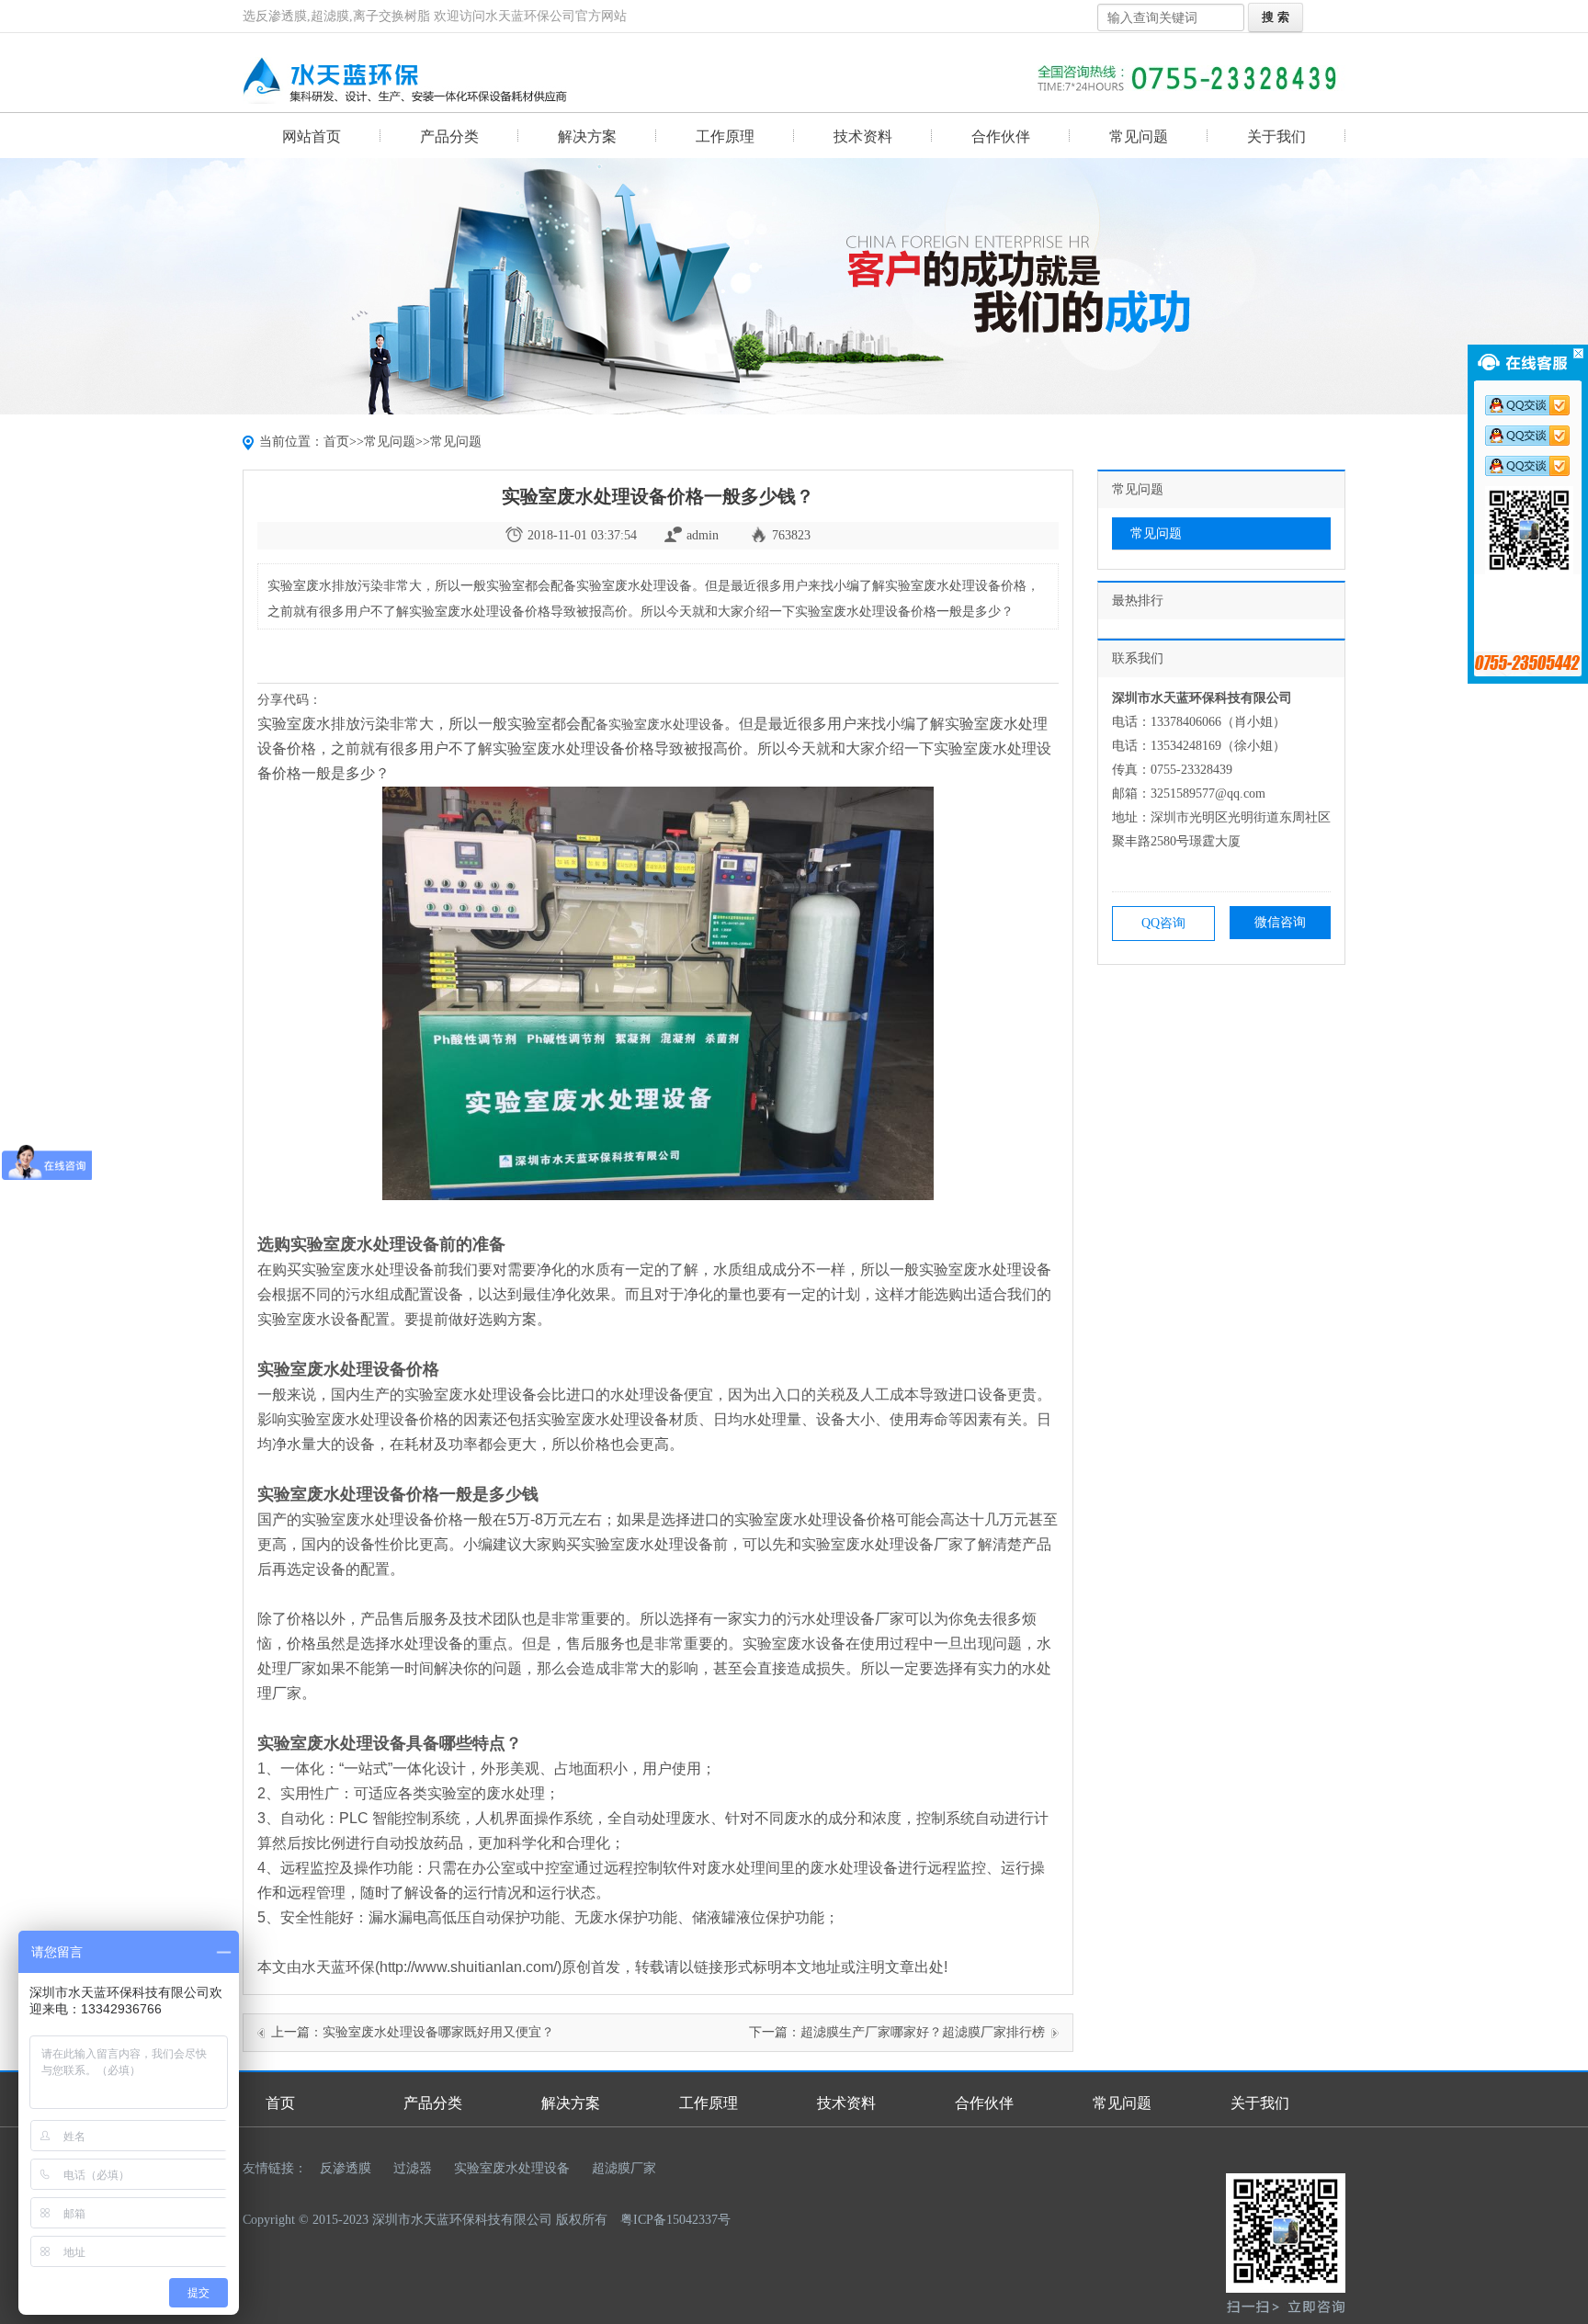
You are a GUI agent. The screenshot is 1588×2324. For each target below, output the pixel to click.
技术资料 (863, 136)
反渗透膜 (346, 2168)
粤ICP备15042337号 (675, 2220)
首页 (336, 442)
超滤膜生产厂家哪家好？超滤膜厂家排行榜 (923, 2032)
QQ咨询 (1163, 923)
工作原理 (725, 136)
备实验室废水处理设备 (660, 724)
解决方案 (587, 136)
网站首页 (312, 136)
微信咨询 (1280, 922)
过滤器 (413, 2168)
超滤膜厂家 (624, 2168)
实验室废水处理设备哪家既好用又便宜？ (438, 2032)
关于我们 (1276, 136)
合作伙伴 (1001, 136)
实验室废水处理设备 (512, 2168)
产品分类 (449, 136)
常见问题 (1139, 136)
